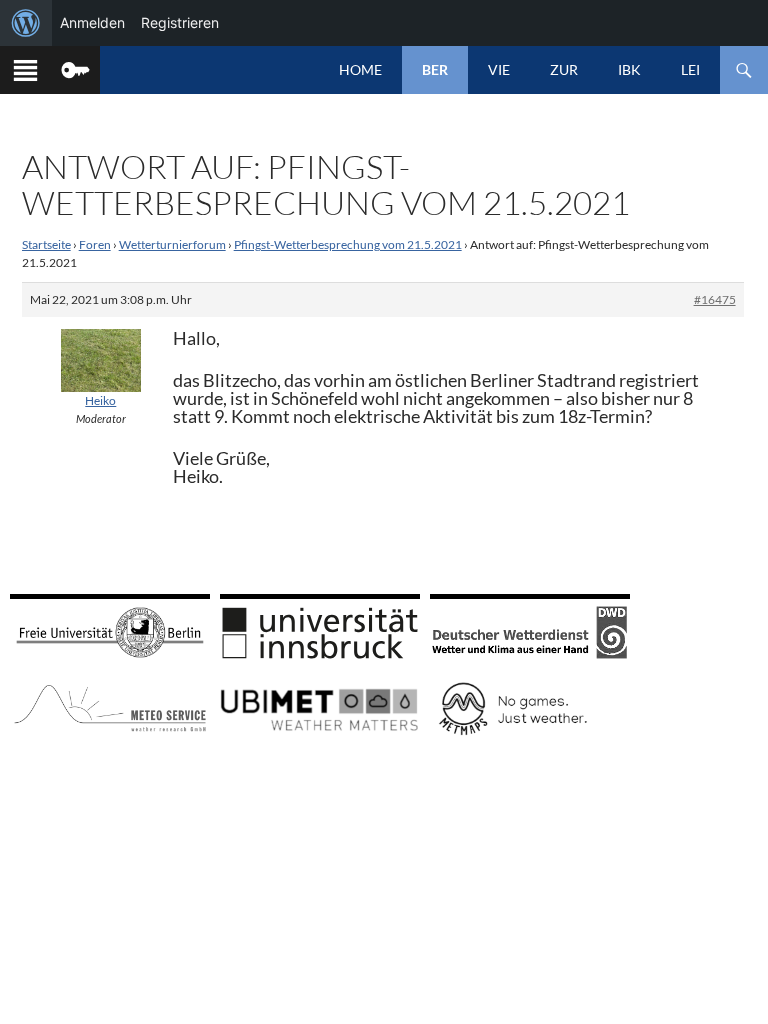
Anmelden (92, 22)
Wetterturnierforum (172, 244)
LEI (690, 69)
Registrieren (180, 22)
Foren (95, 244)
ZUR (564, 69)
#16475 (715, 299)
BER (435, 69)
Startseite (46, 244)
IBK (629, 69)
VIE (499, 69)
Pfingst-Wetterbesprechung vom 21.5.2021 (348, 244)
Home (360, 69)
